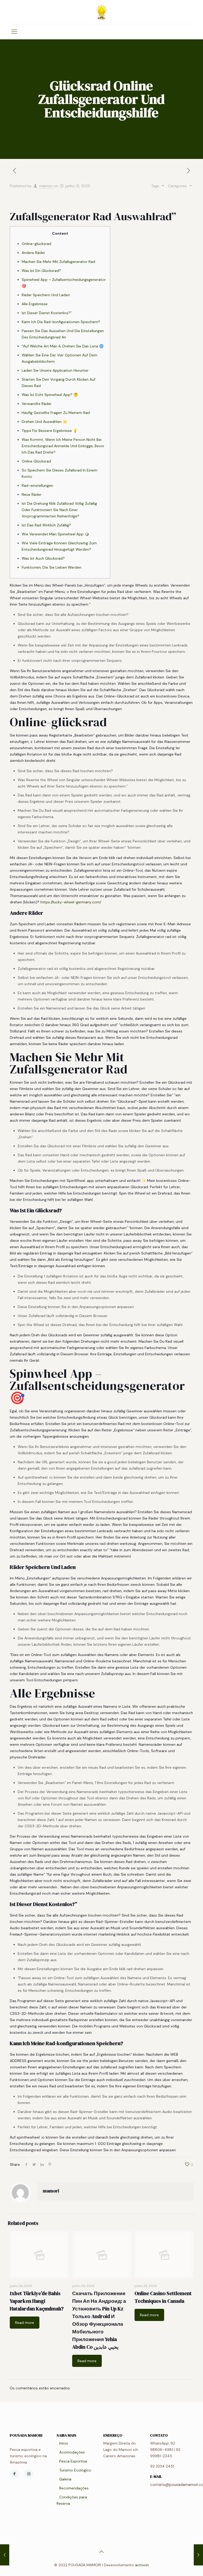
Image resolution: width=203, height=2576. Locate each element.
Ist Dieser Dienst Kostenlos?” (47, 313)
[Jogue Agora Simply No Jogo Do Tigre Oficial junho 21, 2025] (5, 2555)
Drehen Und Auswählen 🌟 (44, 422)
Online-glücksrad (36, 244)
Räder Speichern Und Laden (46, 295)
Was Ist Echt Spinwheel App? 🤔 (50, 395)
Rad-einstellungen (37, 485)
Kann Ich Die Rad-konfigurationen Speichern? (61, 322)
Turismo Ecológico (75, 2470)
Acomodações (72, 2452)
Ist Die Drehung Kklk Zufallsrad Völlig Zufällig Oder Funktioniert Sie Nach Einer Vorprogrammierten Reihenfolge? (59, 510)
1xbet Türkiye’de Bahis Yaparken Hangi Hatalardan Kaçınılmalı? (37, 2301)
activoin (142, 2565)
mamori (46, 186)
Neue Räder (32, 494)
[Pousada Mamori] (101, 12)
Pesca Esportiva (73, 2461)
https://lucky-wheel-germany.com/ (71, 902)
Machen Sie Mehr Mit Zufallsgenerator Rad (58, 262)
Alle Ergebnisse (35, 304)
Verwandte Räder (37, 404)
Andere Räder (33, 253)
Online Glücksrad (36, 461)
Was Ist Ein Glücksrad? (41, 271)
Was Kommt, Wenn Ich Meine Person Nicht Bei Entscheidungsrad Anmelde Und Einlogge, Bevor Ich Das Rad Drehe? (63, 446)
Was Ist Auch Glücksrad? (43, 558)
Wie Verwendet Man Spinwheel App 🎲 (55, 534)
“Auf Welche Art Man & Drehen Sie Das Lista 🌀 (63, 346)
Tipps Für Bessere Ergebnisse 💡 (50, 431)
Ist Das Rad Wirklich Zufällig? (46, 525)
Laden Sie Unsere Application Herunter (55, 370)
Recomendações (74, 2488)
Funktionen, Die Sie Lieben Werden (52, 567)
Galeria (65, 2479)
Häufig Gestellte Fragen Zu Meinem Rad (56, 413)
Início (64, 2443)
